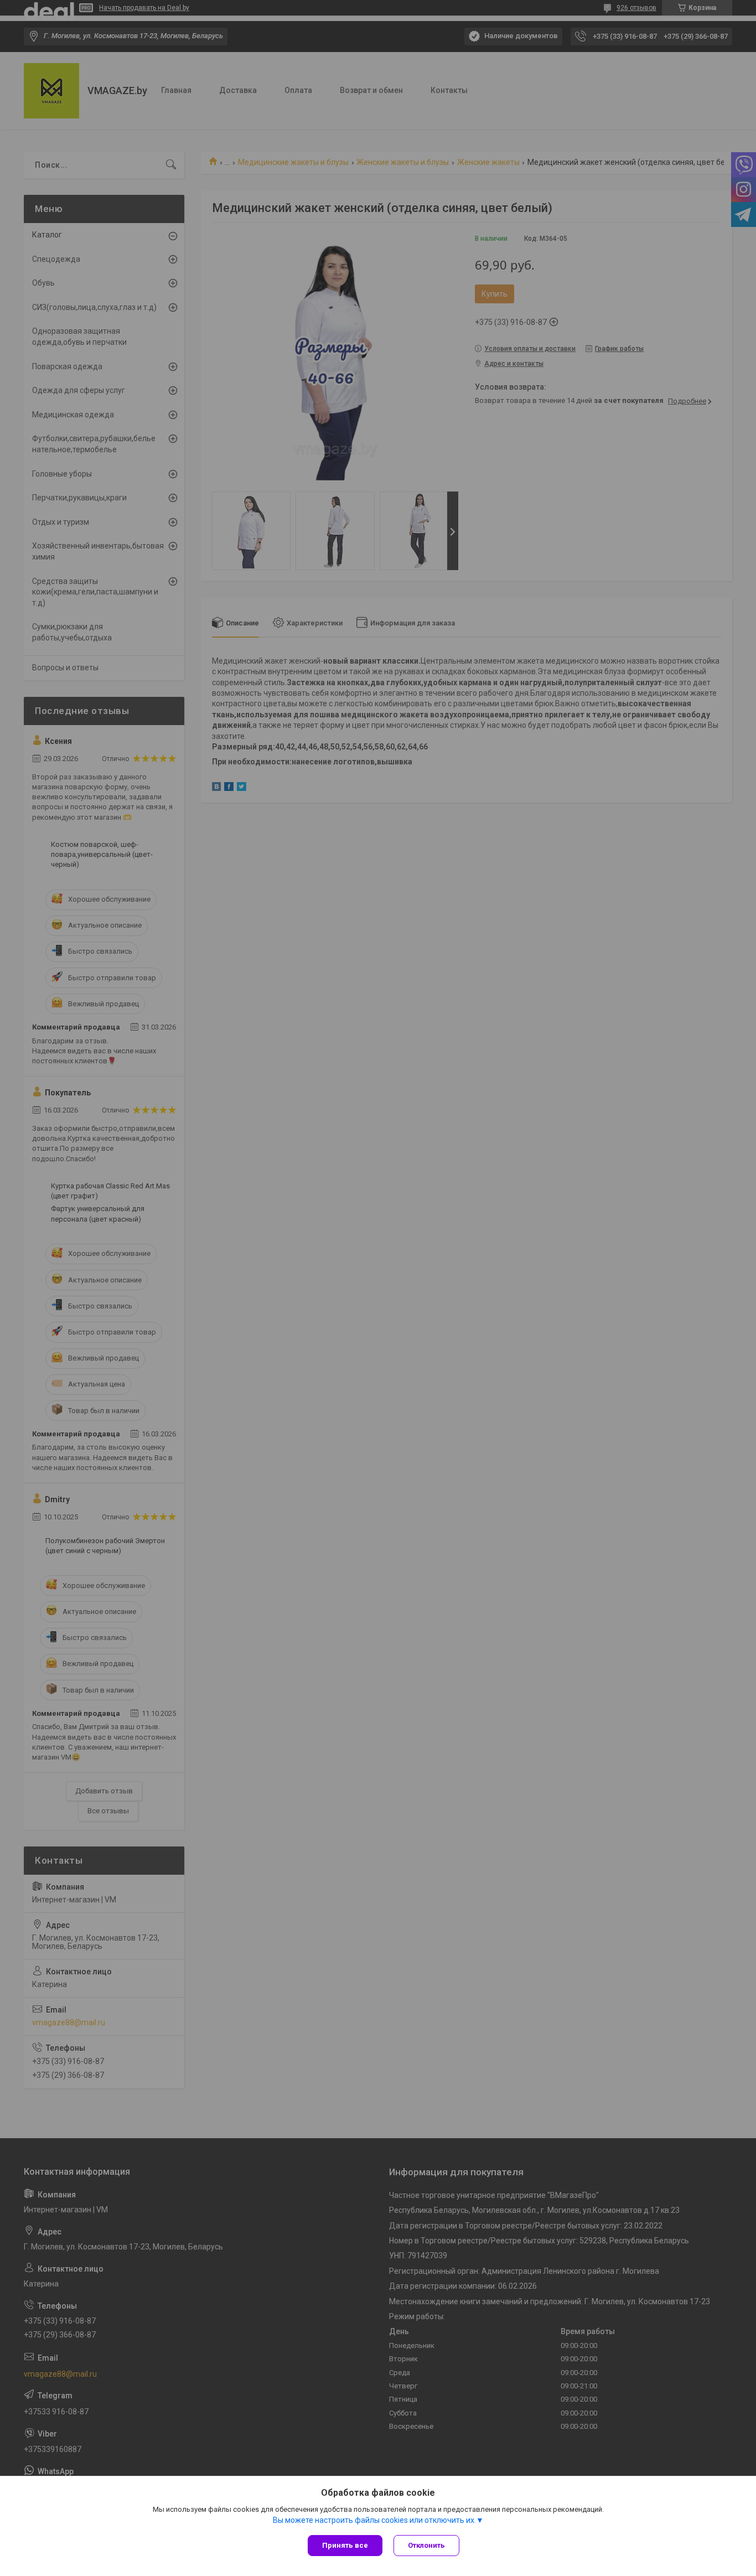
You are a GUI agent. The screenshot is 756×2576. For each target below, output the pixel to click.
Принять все (345, 2545)
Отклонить (426, 2545)
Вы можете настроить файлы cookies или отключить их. (374, 2520)
